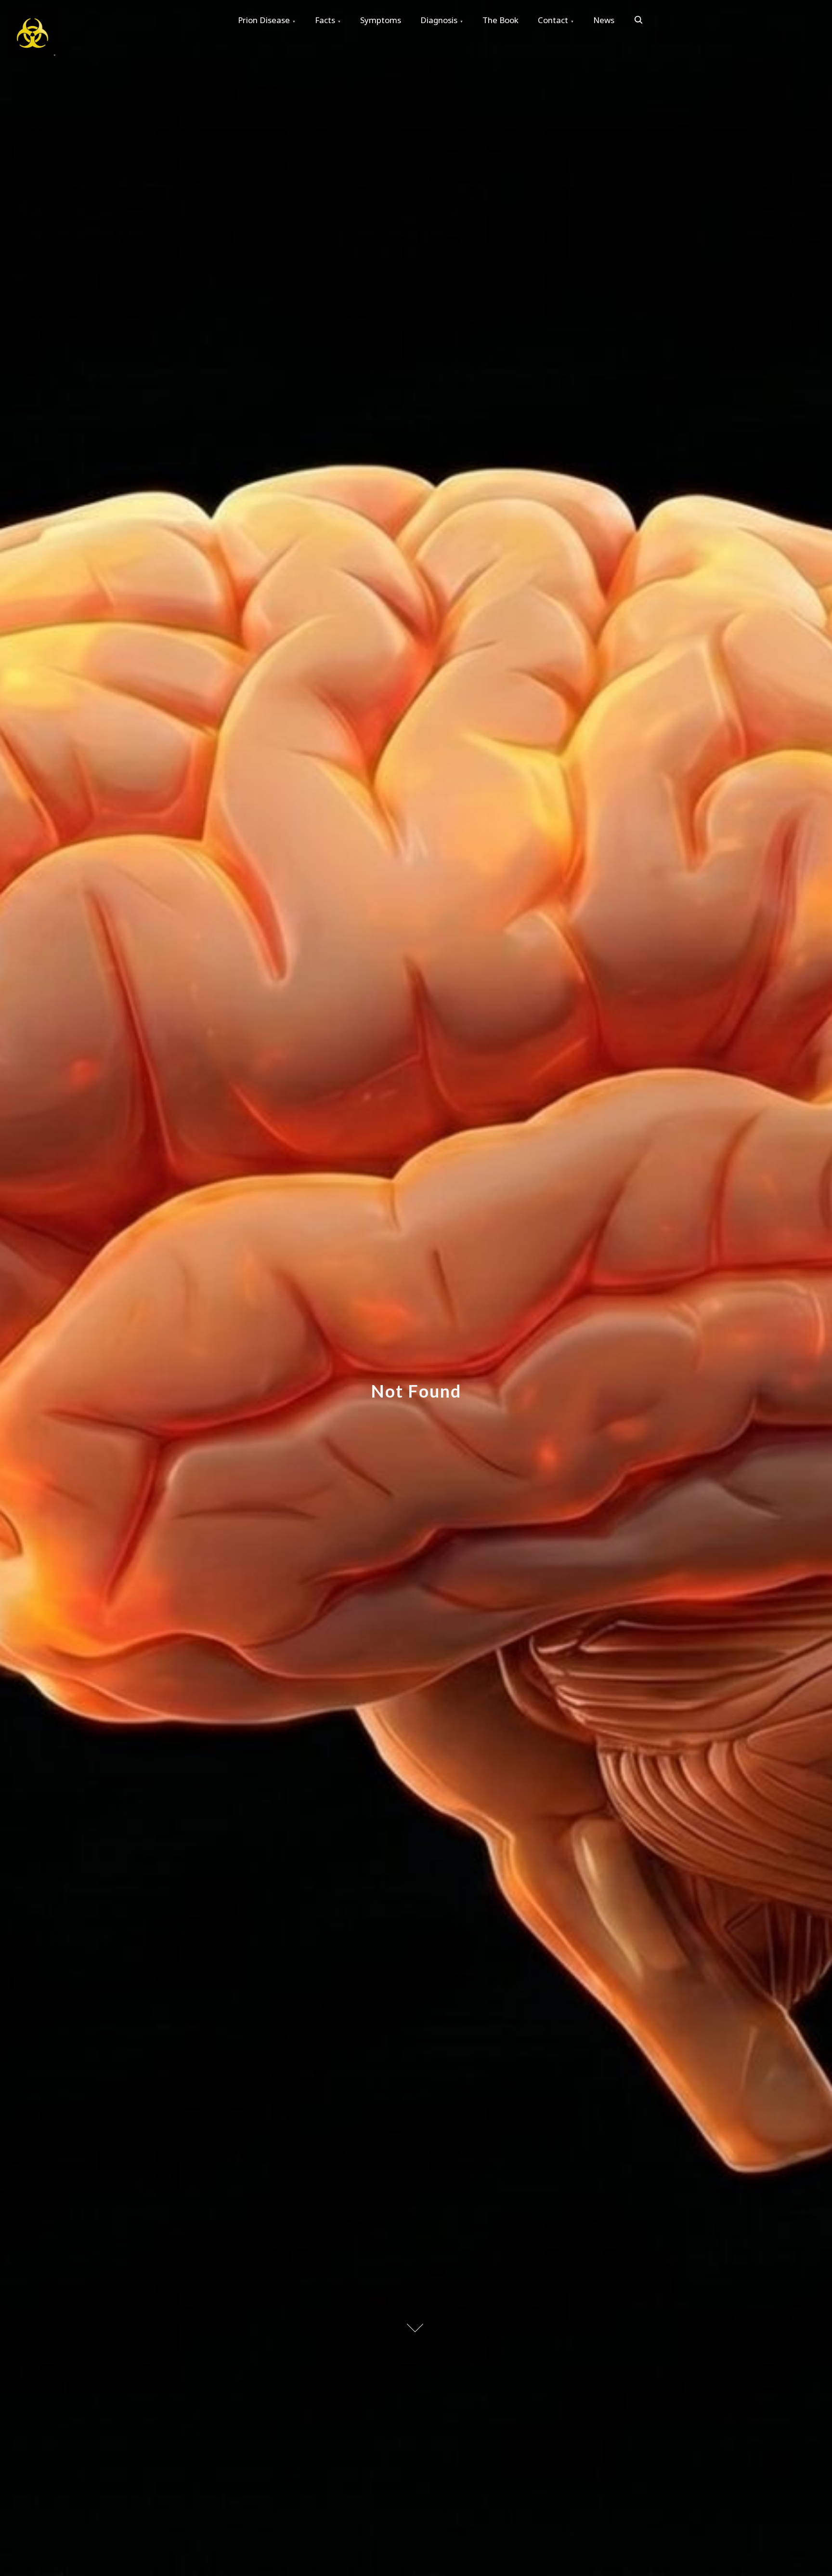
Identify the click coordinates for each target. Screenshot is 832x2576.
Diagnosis (439, 20)
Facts (325, 20)
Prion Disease (264, 20)
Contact (553, 20)
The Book (500, 20)
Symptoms (381, 20)
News (604, 20)
